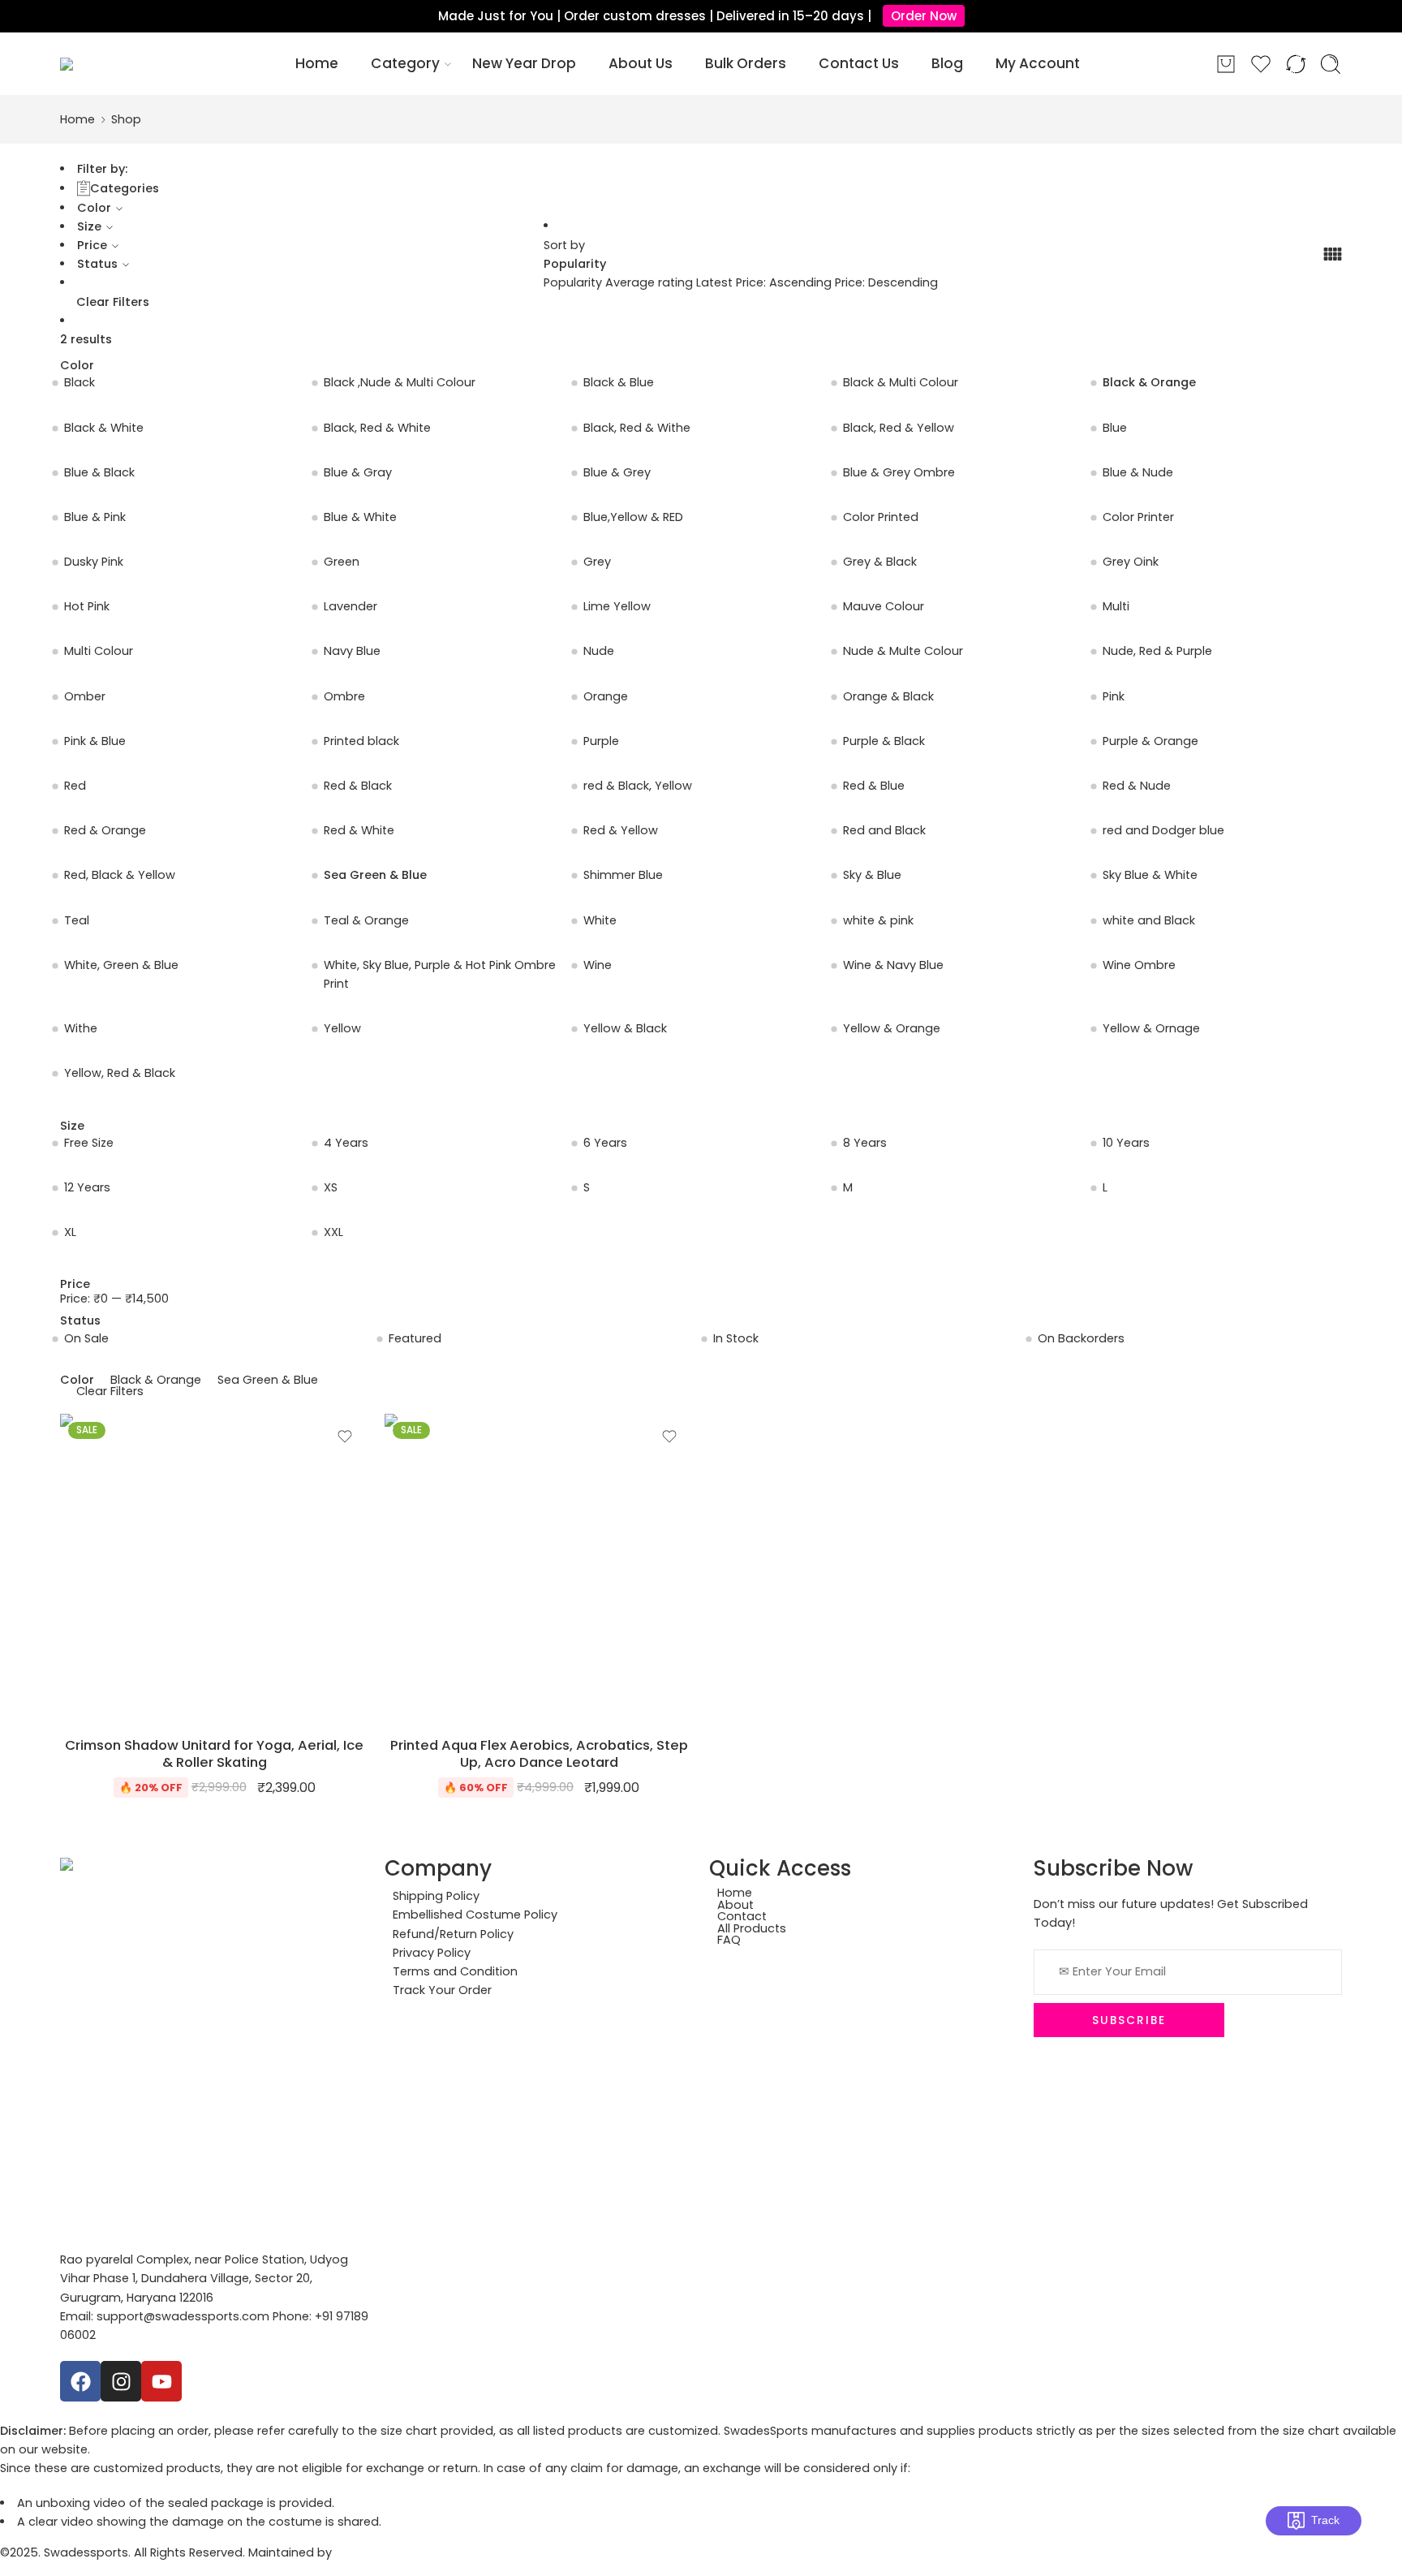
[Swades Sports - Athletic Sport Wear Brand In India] (110, 64)
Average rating (651, 282)
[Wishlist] (345, 1437)
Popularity (575, 264)
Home (317, 63)
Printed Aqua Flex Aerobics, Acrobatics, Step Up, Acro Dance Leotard (539, 1754)
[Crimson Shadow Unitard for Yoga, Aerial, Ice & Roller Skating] (214, 1568)
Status (97, 264)
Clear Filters (113, 302)
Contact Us (859, 63)
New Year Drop (524, 63)
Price (92, 245)
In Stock (736, 1338)
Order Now (924, 16)
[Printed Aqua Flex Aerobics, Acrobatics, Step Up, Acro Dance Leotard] (539, 1568)
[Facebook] (80, 2381)
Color (94, 208)
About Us (641, 63)
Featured (415, 1338)
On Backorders (1081, 1338)
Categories (125, 188)
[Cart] (1226, 64)
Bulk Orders (746, 63)
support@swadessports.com (183, 2316)
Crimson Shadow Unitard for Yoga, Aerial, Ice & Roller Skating (214, 1754)
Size (89, 226)
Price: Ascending (785, 282)
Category (405, 63)
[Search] (1331, 64)
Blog (947, 63)
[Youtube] (161, 2381)
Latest (716, 282)
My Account (1038, 63)
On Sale (86, 1338)
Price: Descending (886, 282)
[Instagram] (121, 2381)
